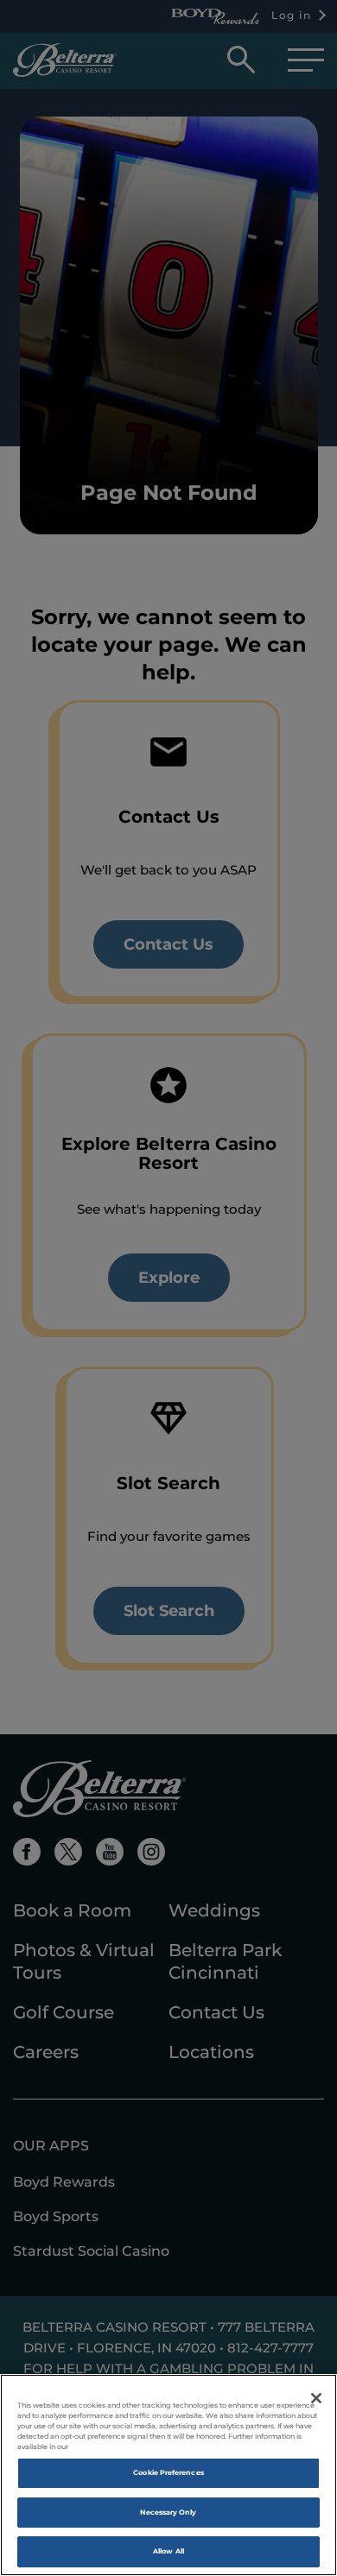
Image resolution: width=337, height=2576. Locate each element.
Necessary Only (168, 2512)
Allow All (168, 2551)
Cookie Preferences (168, 2472)
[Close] (316, 2398)
